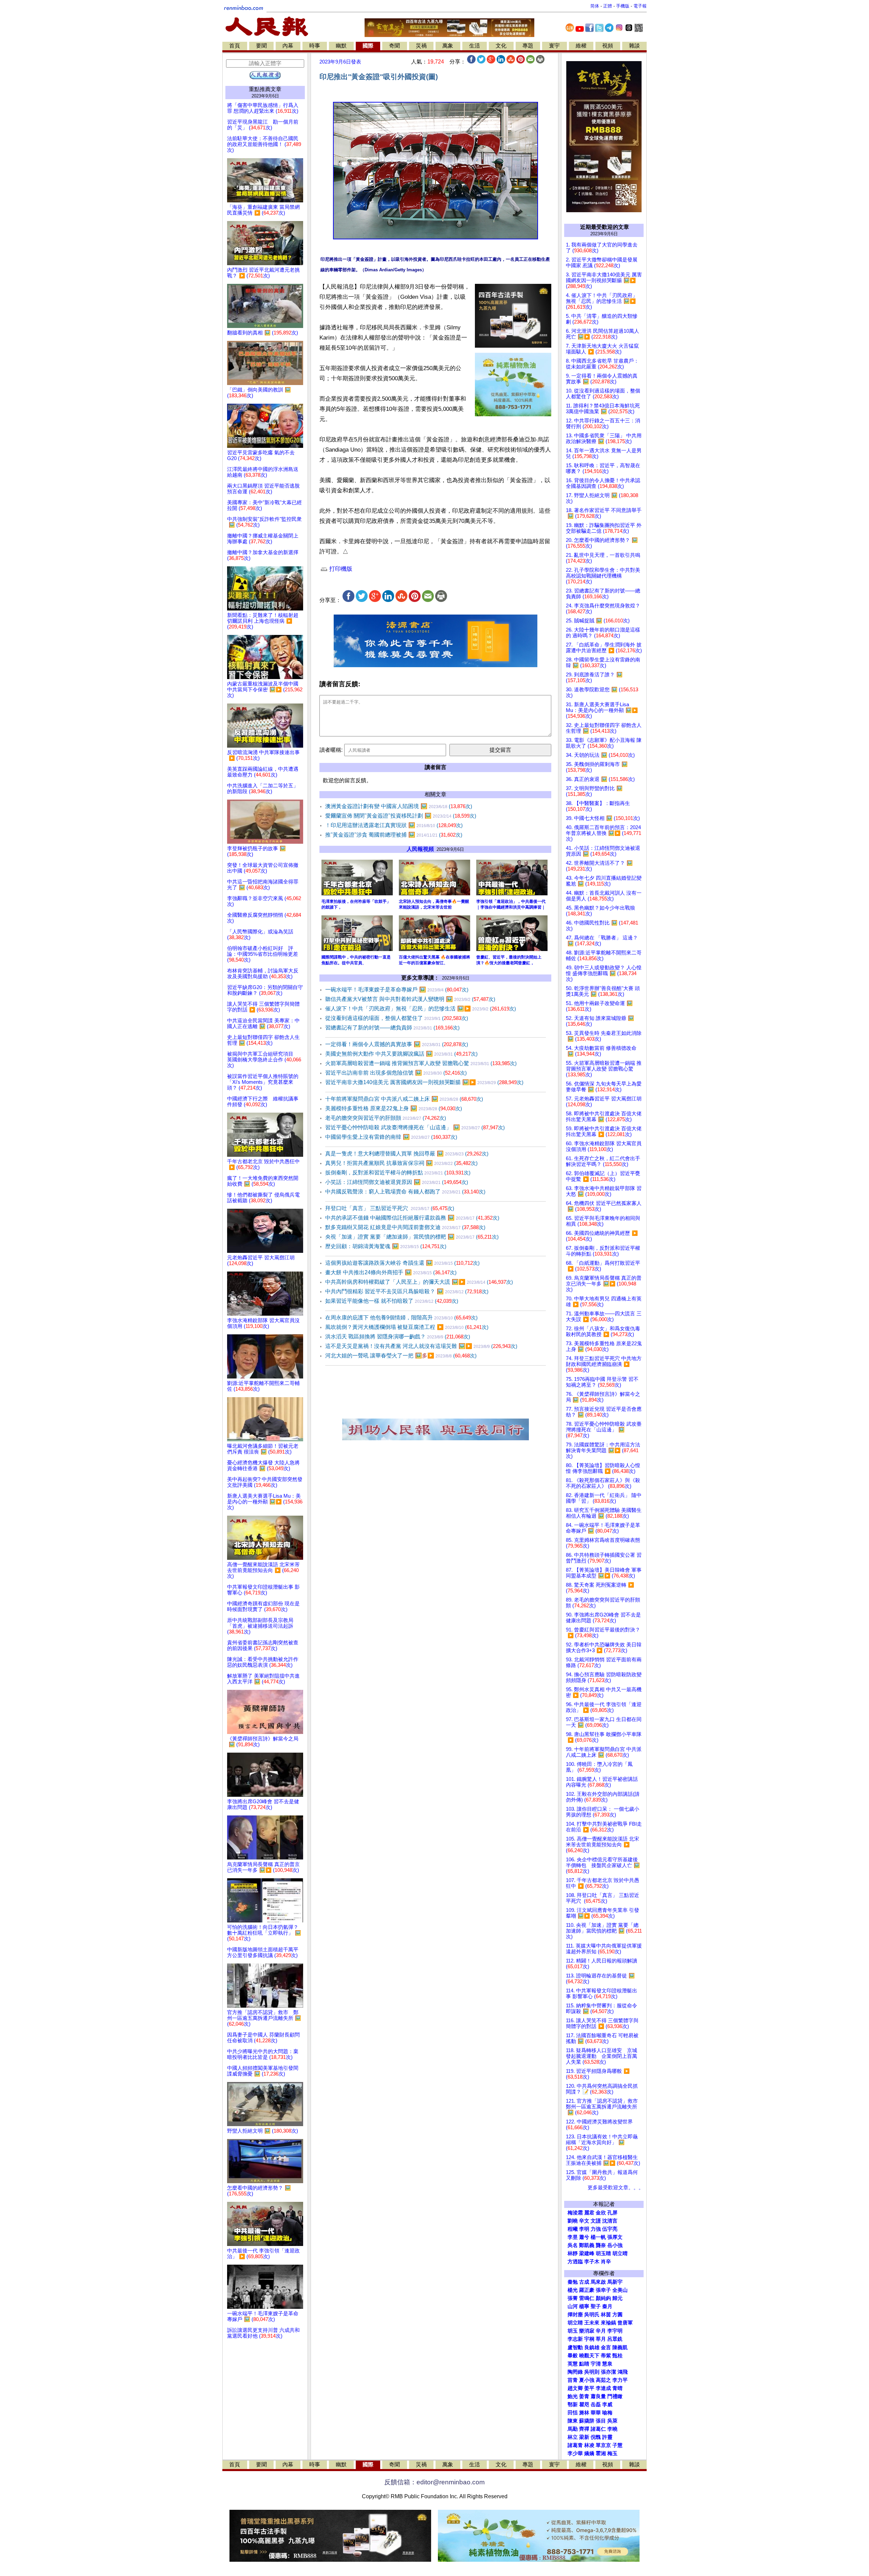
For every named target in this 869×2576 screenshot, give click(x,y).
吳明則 (592, 2372)
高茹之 (603, 2380)
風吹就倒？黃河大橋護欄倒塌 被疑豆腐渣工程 (407, 1327)
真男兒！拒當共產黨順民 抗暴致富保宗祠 (401, 1163)
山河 (573, 2306)
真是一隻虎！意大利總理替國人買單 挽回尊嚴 (407, 1154)
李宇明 (615, 2331)
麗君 (589, 2213)
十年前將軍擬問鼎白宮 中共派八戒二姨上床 (404, 1099)
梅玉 (612, 2453)
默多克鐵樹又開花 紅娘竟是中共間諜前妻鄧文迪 (405, 1227)
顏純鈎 (603, 2298)
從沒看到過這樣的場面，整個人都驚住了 (397, 1018)
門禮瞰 (615, 2396)
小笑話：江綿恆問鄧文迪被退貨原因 (397, 1182)
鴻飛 (623, 2372)
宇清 (596, 2364)
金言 (606, 2347)
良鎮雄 (592, 2347)
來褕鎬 (608, 2323)
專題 (528, 46)
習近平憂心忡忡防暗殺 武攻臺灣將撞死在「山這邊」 (415, 1127)
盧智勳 (575, 2347)
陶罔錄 (575, 2372)
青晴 (617, 2388)
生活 (475, 46)
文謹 (596, 2221)
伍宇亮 (610, 2229)
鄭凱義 (587, 2245)
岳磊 (596, 2405)
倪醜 (596, 2437)
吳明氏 (592, 2315)
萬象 (448, 46)
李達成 (603, 2388)
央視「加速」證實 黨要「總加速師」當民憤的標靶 (412, 1237)
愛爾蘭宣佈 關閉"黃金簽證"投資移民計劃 (401, 816)
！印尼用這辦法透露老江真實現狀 (394, 825)
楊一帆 (598, 2237)
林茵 (606, 2315)
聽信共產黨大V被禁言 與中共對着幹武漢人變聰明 (410, 999)
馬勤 (573, 2429)
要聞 (261, 46)
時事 (315, 46)
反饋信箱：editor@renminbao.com (434, 2482)
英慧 (573, 2364)
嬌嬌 (589, 2453)
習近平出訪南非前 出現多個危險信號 (396, 1073)
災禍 (421, 46)
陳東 (573, 2421)
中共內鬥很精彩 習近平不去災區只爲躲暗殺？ (407, 1291)
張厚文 (615, 2237)
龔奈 (601, 2245)
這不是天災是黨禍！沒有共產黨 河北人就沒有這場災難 (421, 1346)
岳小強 (615, 2245)
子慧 (617, 2445)
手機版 (623, 6)
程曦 (573, 2229)
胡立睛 (575, 2323)
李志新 (575, 2339)
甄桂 (617, 2356)
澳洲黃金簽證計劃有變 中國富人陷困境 (399, 806)
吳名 (573, 2245)
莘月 (601, 2339)
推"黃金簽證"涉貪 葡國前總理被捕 (394, 835)
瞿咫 (584, 2405)
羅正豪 (587, 2290)
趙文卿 (575, 2388)
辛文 (584, 2221)
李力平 (620, 2380)
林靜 (573, 2253)
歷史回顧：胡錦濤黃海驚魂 (386, 1246)
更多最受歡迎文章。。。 (616, 2188)
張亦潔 (608, 2372)
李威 (607, 2405)
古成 (584, 2282)
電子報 (640, 6)
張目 (601, 2421)
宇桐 (589, 2339)
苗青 (573, 2380)
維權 (581, 46)
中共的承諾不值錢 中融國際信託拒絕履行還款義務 (412, 1218)
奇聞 (394, 46)
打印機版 (340, 569)
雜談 (634, 46)
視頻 (608, 46)
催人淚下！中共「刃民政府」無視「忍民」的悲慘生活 (421, 1009)
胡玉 (573, 2331)
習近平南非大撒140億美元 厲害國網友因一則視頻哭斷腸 (424, 1082)
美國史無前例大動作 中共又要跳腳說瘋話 (401, 1054)
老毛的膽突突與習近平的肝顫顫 (386, 1118)
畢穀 (573, 2356)
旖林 (584, 2413)
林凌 (589, 2445)
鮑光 (573, 2396)
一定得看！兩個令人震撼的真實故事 (397, 1044)
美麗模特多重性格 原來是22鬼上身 (394, 1108)
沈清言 (610, 2221)
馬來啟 (598, 2282)
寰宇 (554, 46)
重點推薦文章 (265, 89)
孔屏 (612, 2213)
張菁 (573, 2298)
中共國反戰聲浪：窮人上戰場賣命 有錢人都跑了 (405, 1192)
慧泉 (607, 2364)
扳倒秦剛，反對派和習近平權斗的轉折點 (398, 1173)
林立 (573, 2437)
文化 (501, 46)
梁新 (584, 2437)
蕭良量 (598, 2396)
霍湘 (601, 2453)
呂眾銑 (615, 2339)
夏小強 (587, 2380)
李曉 (612, 2429)
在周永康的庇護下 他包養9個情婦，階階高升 (401, 1318)
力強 (596, 2229)
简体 (595, 6)
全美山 (620, 2290)
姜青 (584, 2396)
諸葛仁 (598, 2429)
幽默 (341, 46)
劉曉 (573, 2221)
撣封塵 (575, 2315)
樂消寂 (587, 2331)
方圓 (617, 2315)
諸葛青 (575, 2445)
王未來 (592, 2323)
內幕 (288, 46)
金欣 (601, 2213)
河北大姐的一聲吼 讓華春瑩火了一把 (401, 1356)
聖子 (596, 2306)
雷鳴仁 (587, 2298)
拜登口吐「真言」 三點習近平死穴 (390, 1208)
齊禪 (584, 2429)
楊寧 (584, 2306)
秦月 (607, 2306)
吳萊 (612, 2421)
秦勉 (573, 2282)
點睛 (584, 2364)
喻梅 (607, 2413)
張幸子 (603, 2290)
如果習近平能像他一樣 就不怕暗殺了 (392, 1301)
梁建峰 (587, 2253)
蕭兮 (584, 2237)
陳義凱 (620, 2347)
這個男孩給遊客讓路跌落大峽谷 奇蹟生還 (402, 1263)
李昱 (573, 2237)
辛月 (601, 2331)
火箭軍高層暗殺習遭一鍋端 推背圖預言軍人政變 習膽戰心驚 (421, 1063)
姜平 (589, 2388)
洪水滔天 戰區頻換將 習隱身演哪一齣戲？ (398, 1337)
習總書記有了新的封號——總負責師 (392, 1028)
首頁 (235, 46)
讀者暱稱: (331, 750)
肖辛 (606, 2262)
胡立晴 (620, 2253)
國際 (368, 46)
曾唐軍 (625, 2323)
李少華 (575, 2453)
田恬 (573, 2413)
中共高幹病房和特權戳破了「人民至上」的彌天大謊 (419, 1282)
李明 (584, 2229)
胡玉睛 (603, 2253)
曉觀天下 (589, 2356)
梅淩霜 (575, 2213)
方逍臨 (575, 2262)
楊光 (573, 2290)
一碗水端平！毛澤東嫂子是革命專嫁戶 (397, 990)
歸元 (617, 2298)
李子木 (592, 2262)
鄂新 (573, 2405)
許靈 (607, 2437)
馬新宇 (615, 2282)
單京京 (603, 2445)
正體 (608, 6)
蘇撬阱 (587, 2421)
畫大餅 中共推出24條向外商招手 (391, 1272)
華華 (596, 2413)
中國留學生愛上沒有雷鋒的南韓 (391, 1137)
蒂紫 (606, 2356)
